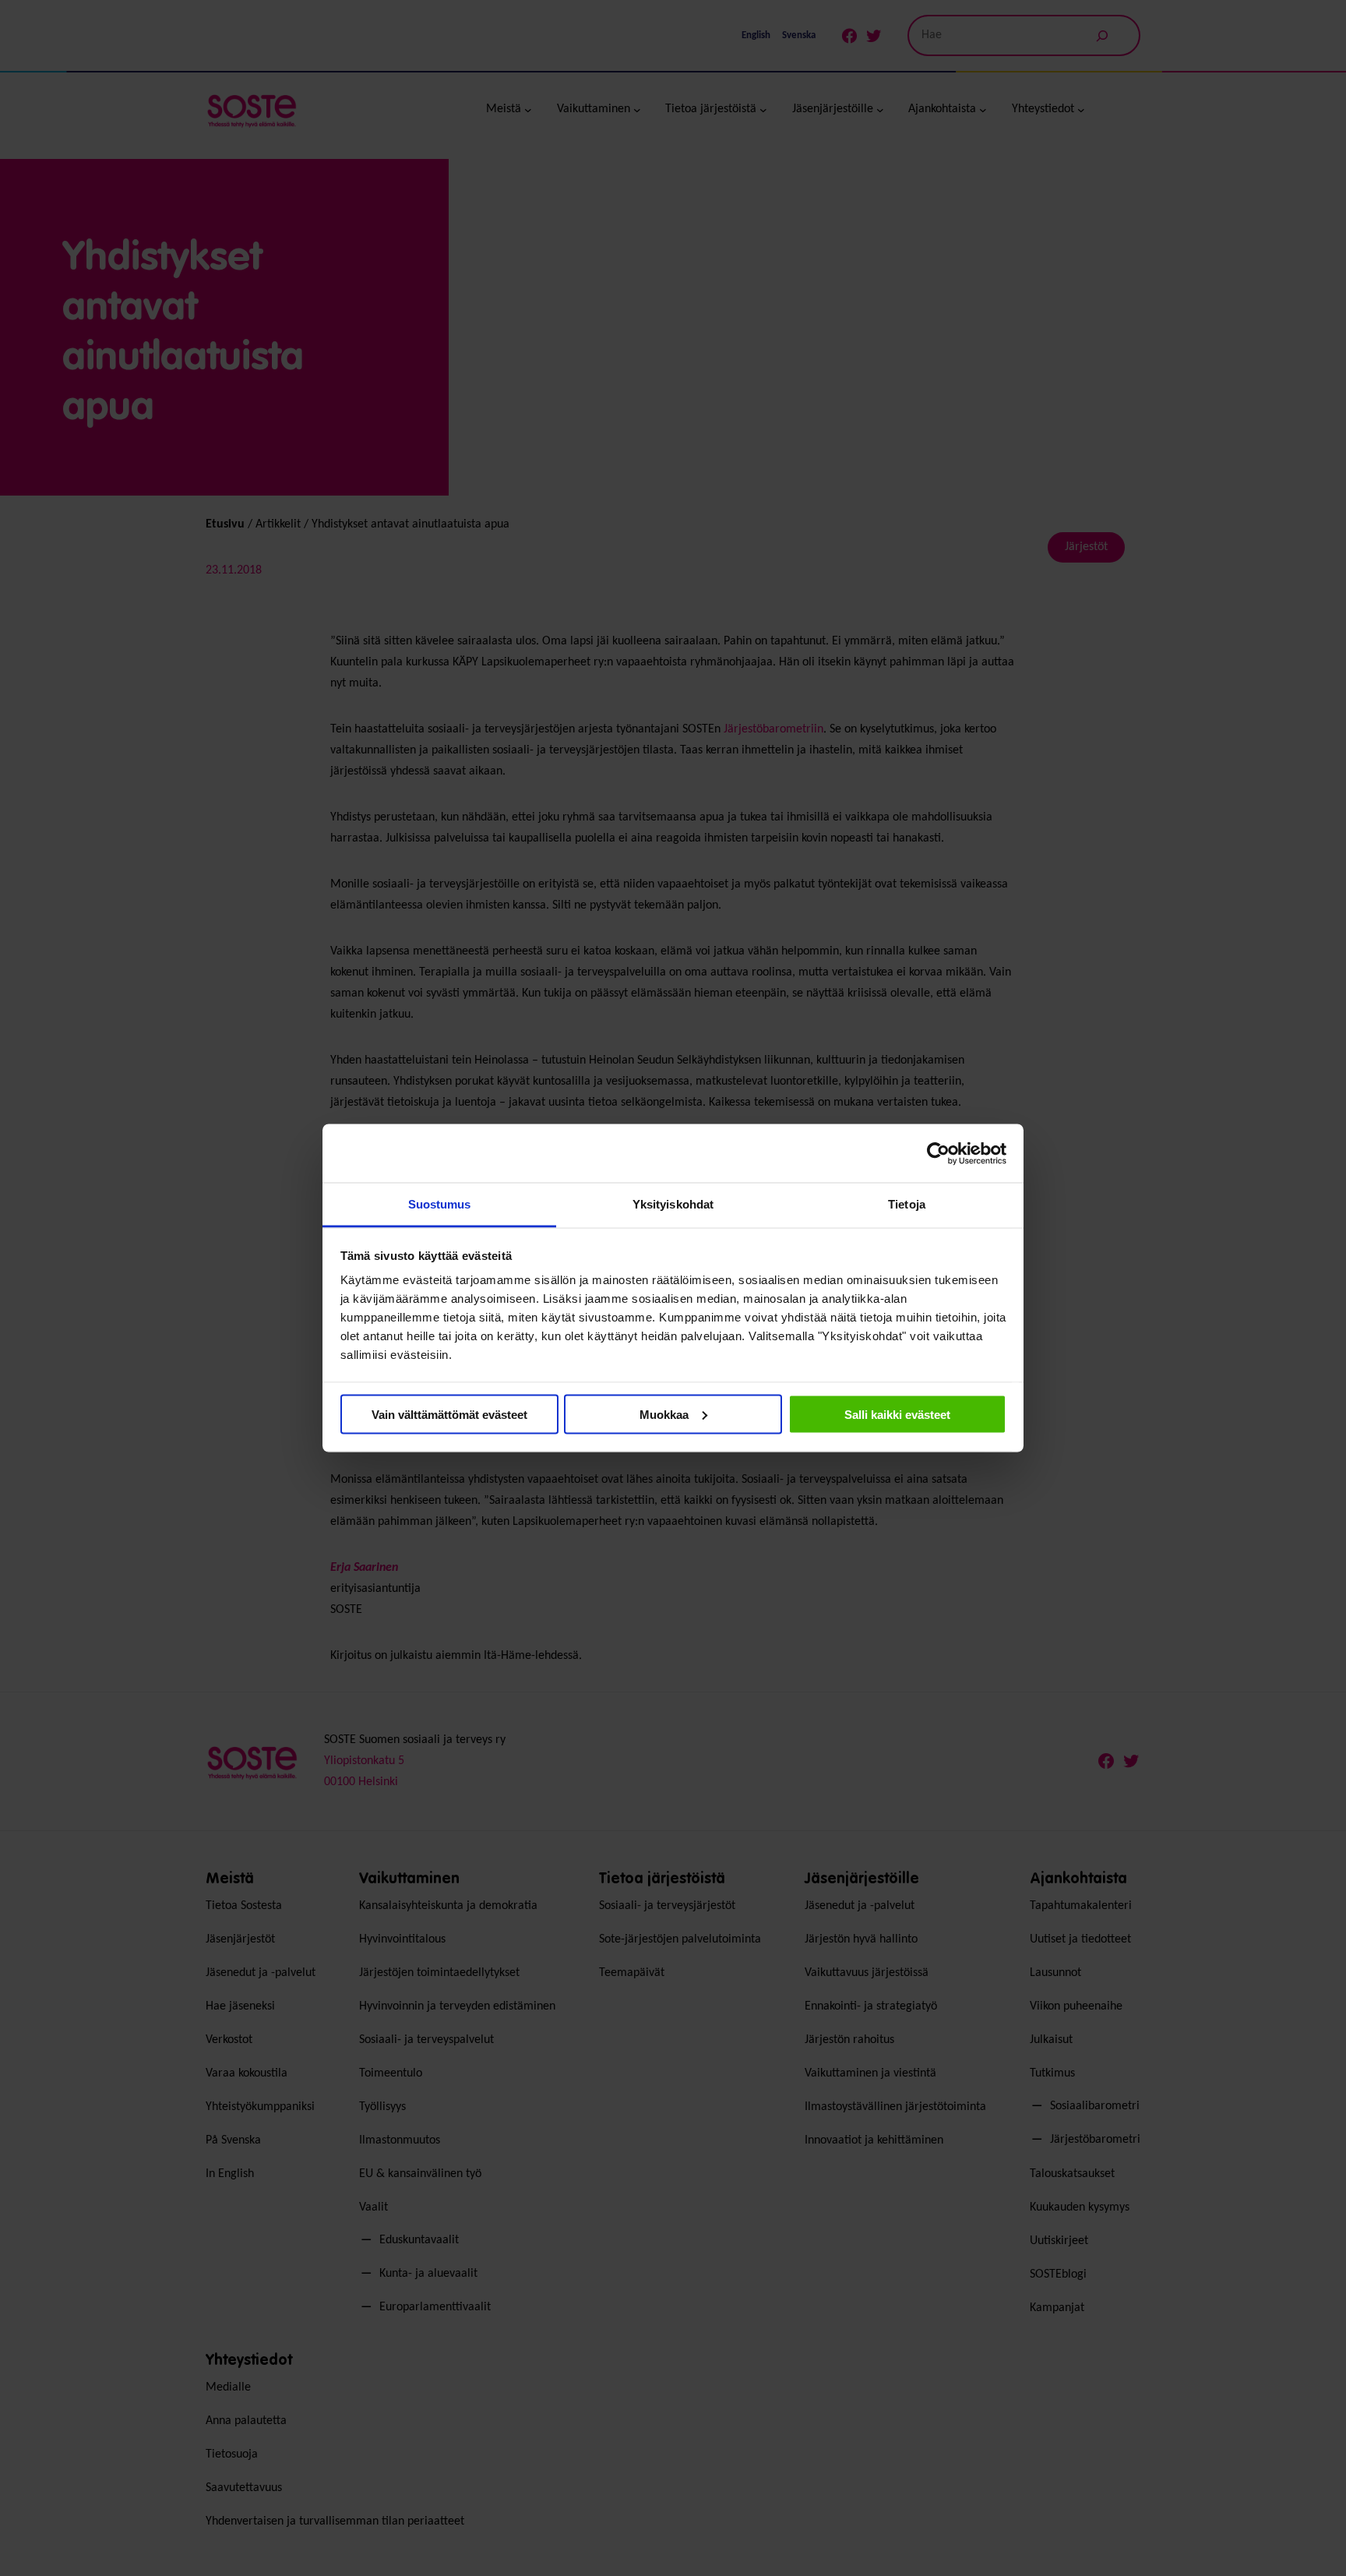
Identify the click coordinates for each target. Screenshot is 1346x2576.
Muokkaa (664, 1414)
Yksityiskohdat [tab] (673, 1204)
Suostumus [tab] (440, 1204)
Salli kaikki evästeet (897, 1414)
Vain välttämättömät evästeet (449, 1414)
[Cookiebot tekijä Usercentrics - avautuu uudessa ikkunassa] (938, 1153)
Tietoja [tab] (907, 1204)
